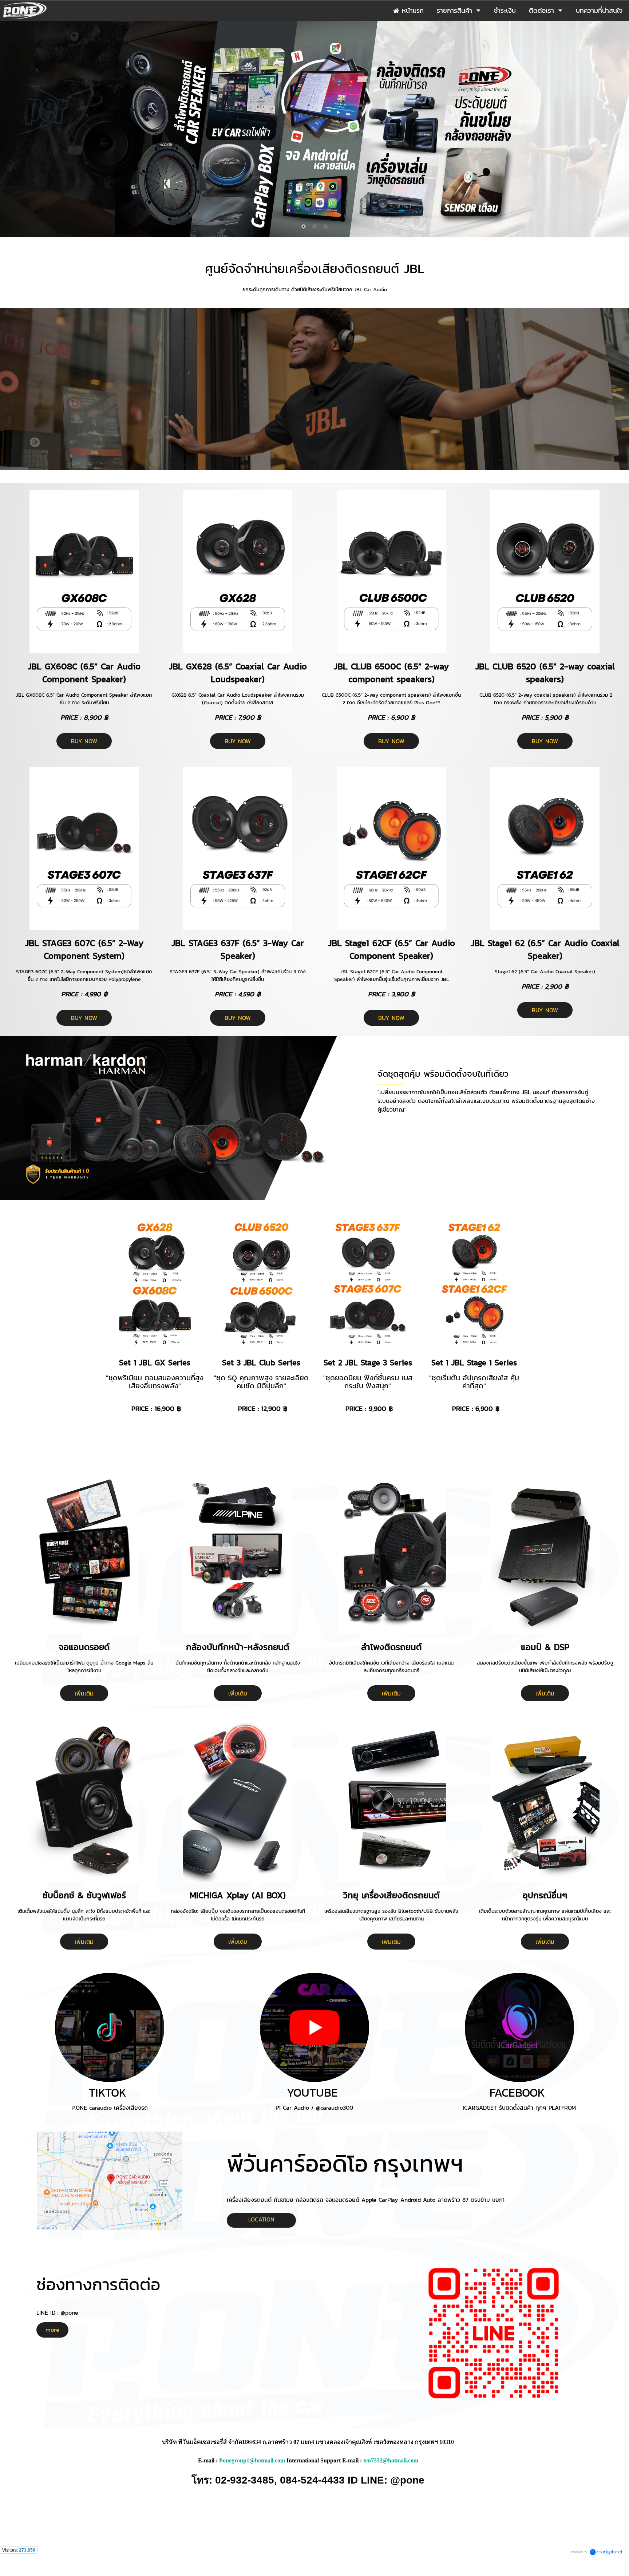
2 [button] (314, 226)
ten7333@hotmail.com (391, 2460)
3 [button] (325, 226)
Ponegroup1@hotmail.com (252, 2460)
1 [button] (304, 226)
